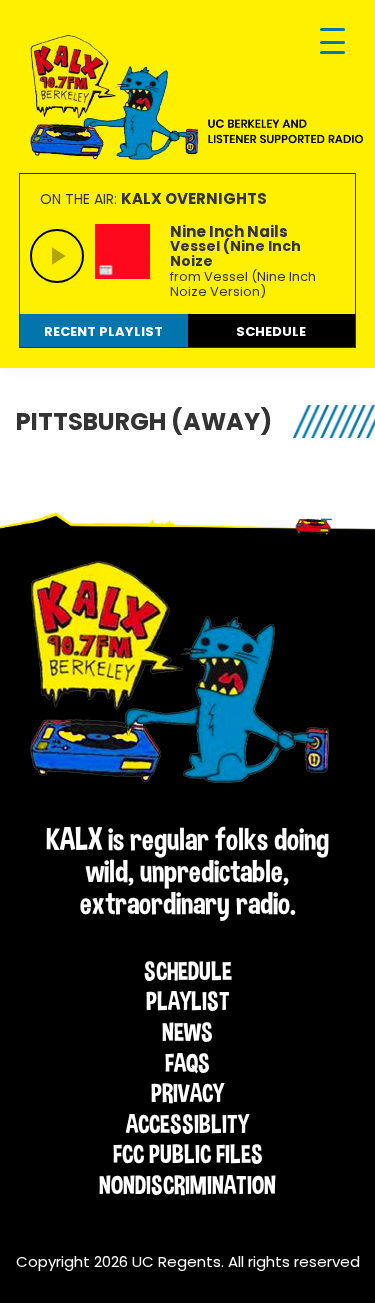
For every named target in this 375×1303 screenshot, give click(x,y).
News (187, 1032)
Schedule (188, 971)
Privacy (187, 1093)
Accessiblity (187, 1124)
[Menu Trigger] (332, 42)
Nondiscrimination (187, 1185)
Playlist (188, 1001)
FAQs (187, 1063)
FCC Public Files (188, 1154)
